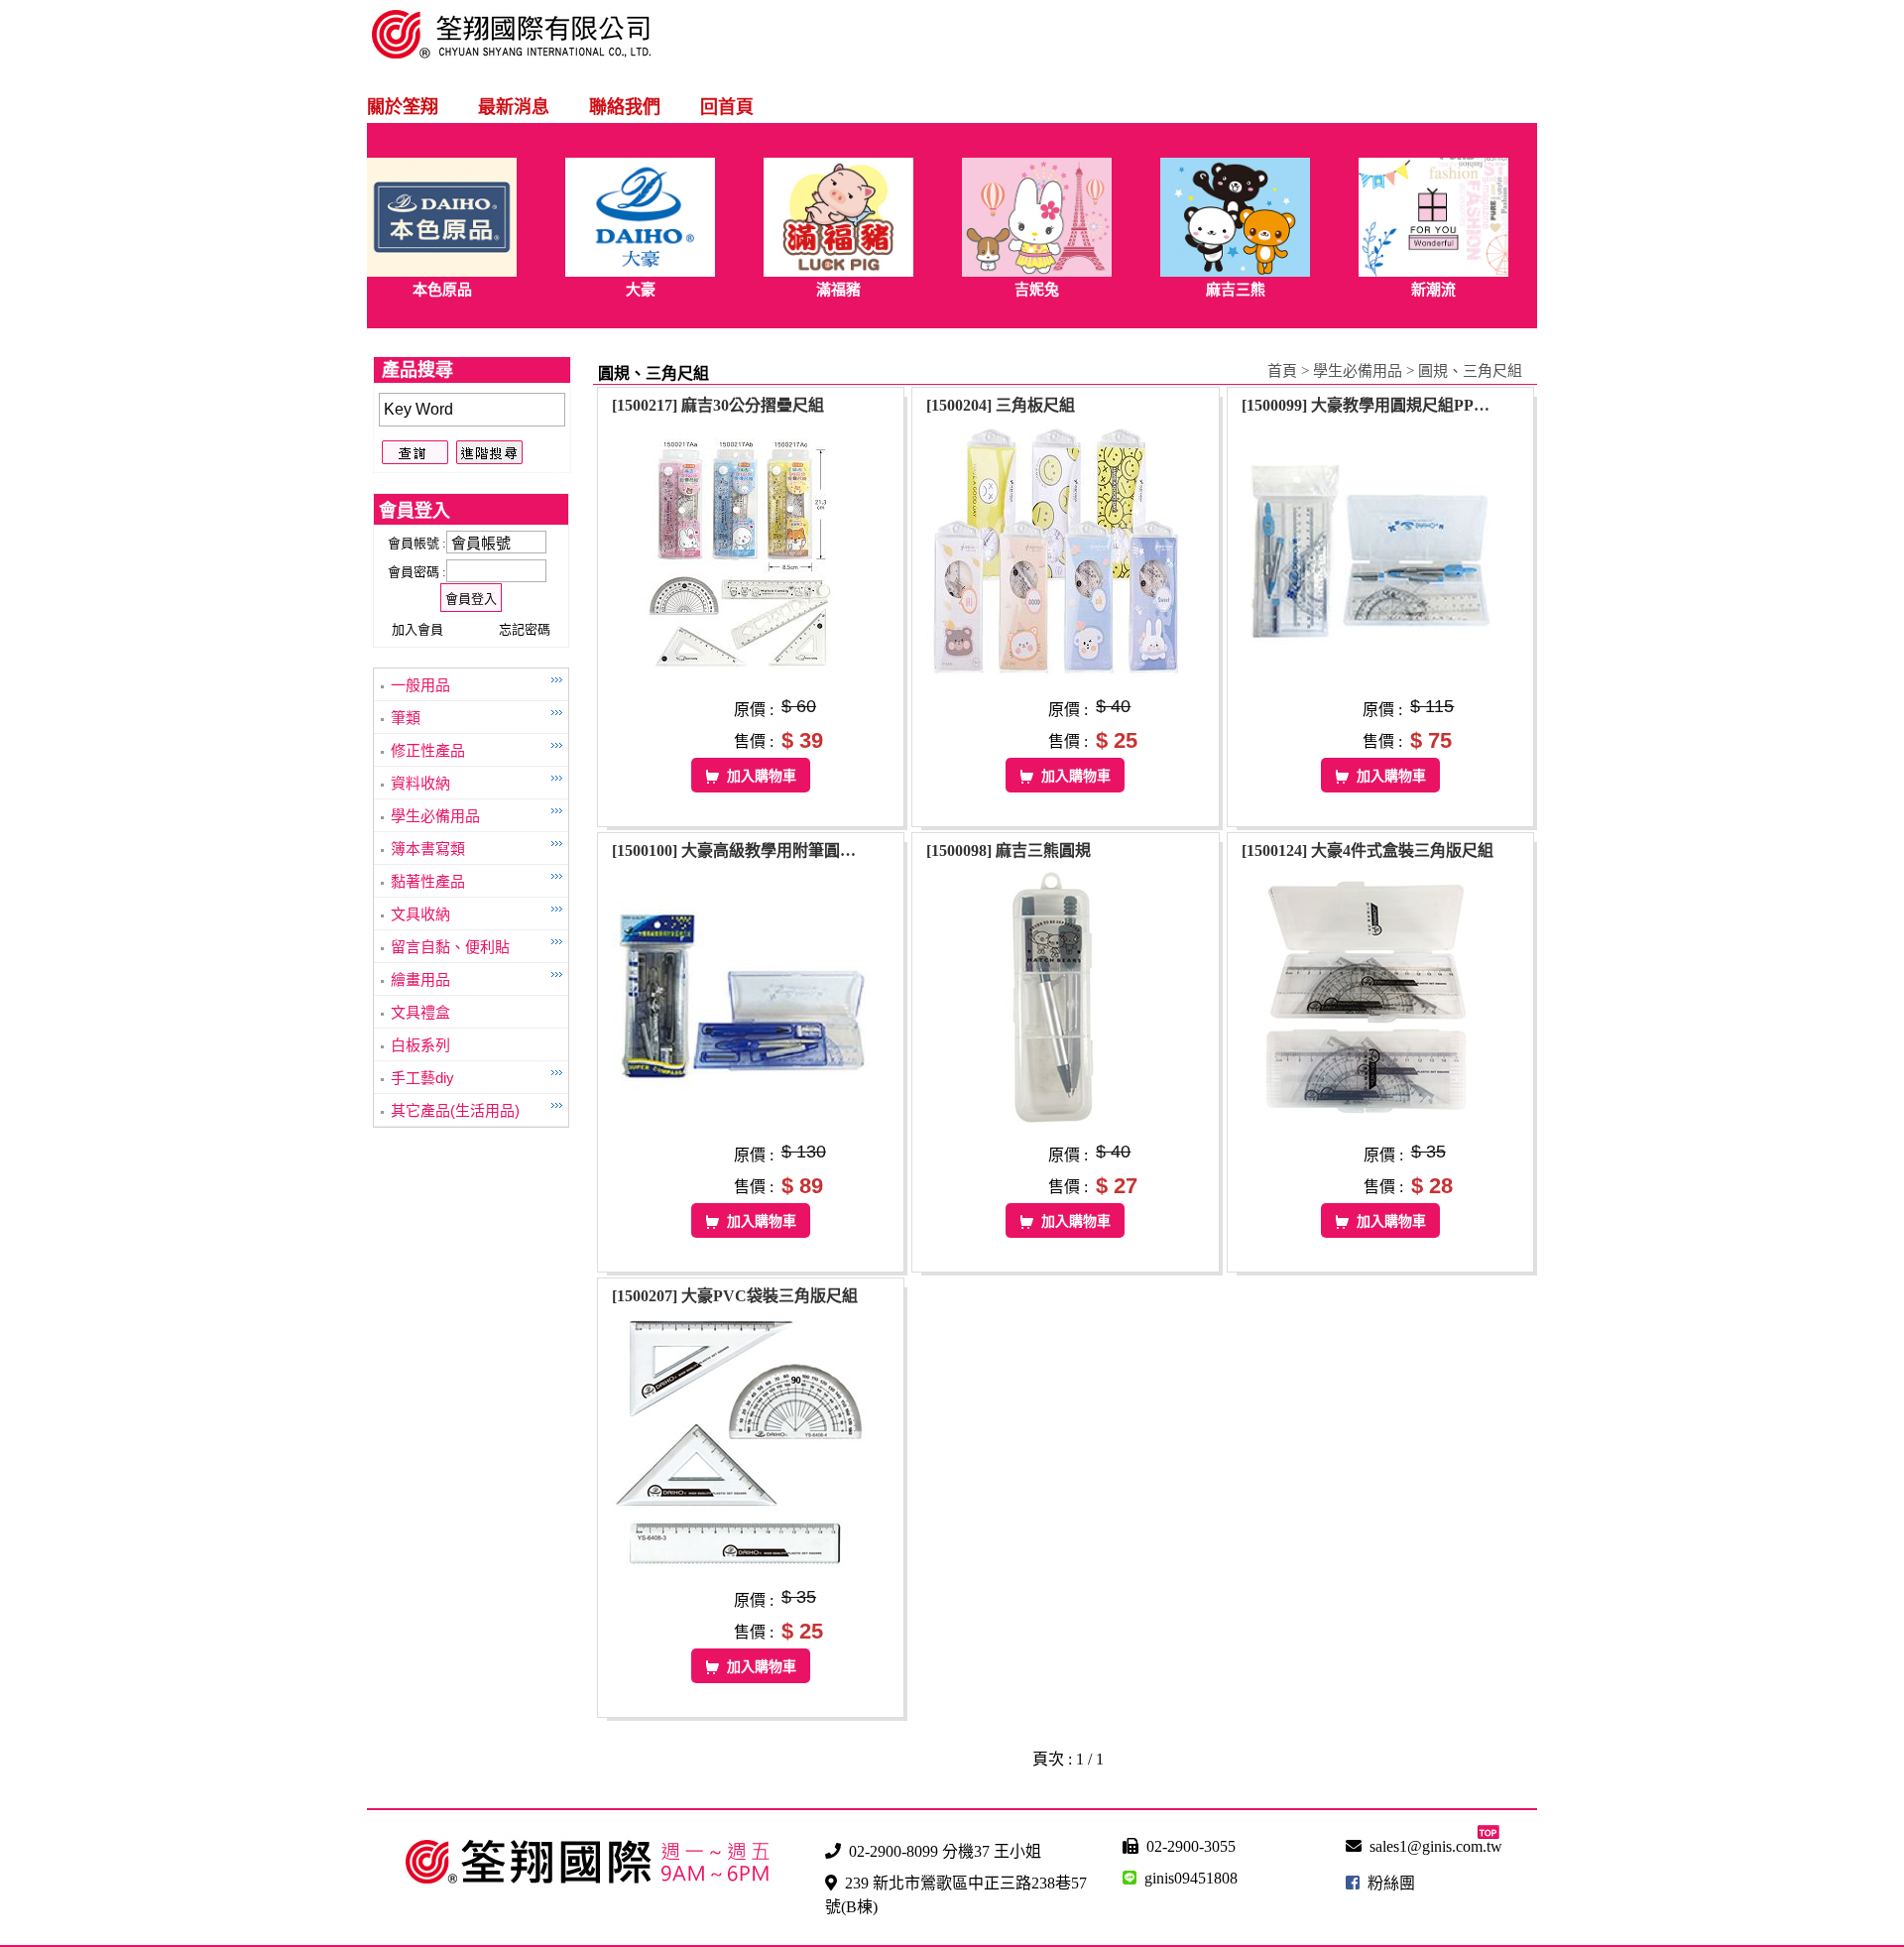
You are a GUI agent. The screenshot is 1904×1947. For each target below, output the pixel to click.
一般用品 (420, 685)
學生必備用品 (435, 816)
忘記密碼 (525, 629)
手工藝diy (422, 1078)
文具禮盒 (420, 1012)
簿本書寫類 (428, 849)
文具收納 (420, 914)
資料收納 (420, 783)
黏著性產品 (428, 881)
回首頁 (727, 107)
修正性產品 (428, 750)
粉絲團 (1391, 1883)
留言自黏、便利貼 (450, 947)
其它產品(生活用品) (455, 1110)
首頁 (1282, 371)
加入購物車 (762, 776)
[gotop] (1488, 1833)
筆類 (406, 718)
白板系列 (420, 1045)
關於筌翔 (403, 107)
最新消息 (514, 107)
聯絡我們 (625, 107)
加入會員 (417, 629)
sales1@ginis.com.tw (1436, 1846)
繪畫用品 (420, 979)
